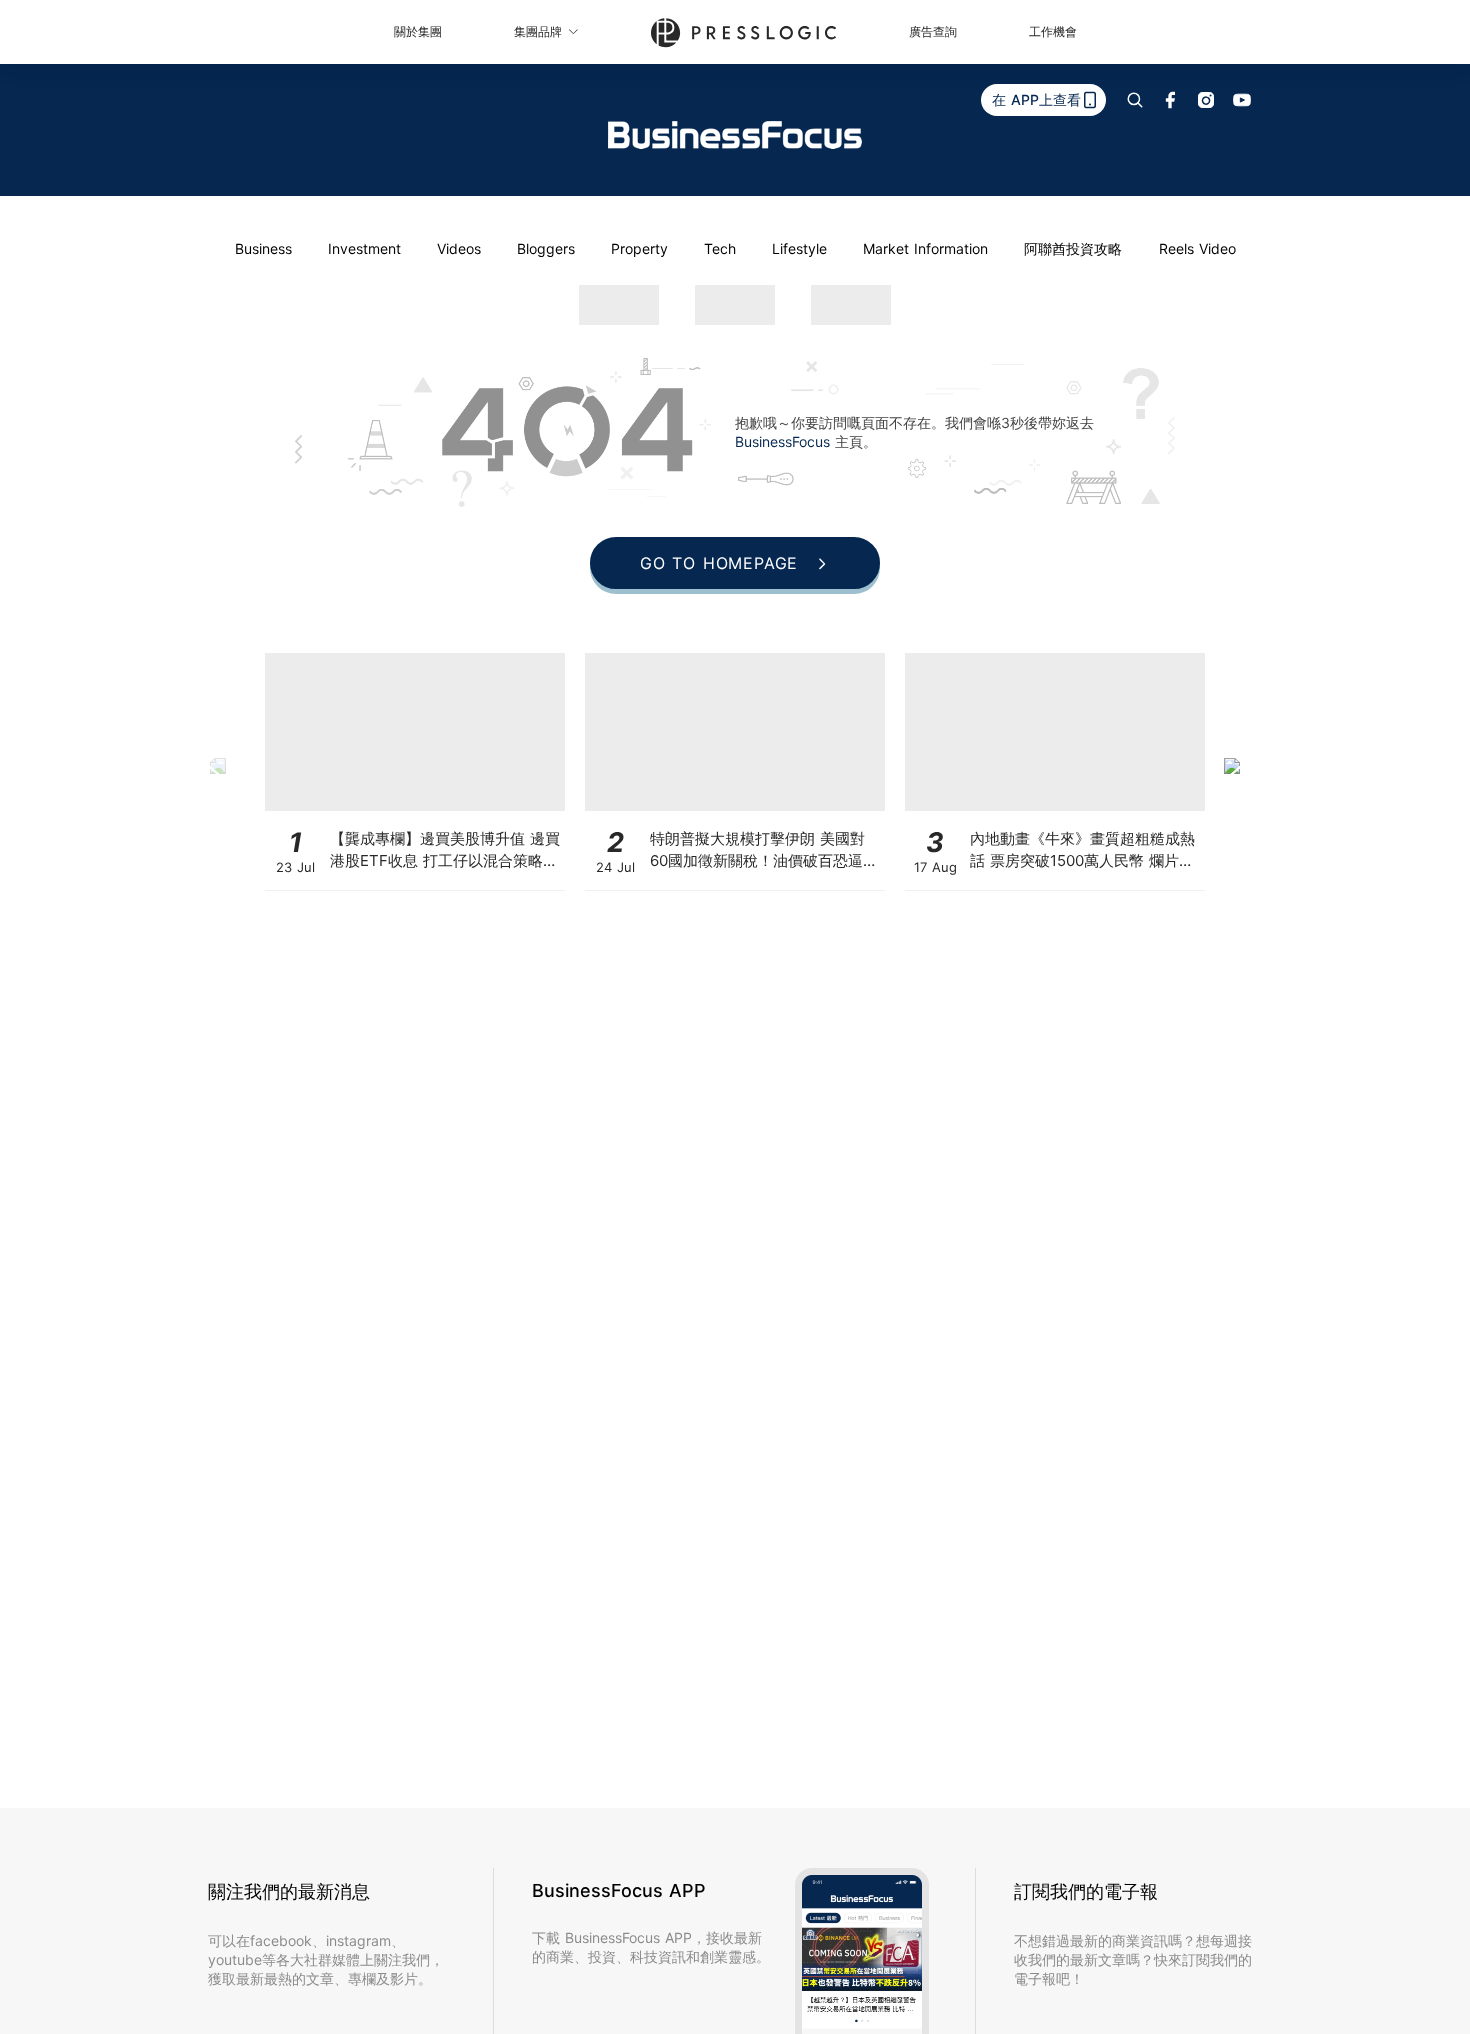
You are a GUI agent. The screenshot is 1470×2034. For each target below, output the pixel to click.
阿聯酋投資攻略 (1073, 248)
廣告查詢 (933, 31)
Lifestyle (799, 248)
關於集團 (418, 31)
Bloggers (546, 248)
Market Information (925, 248)
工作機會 (1053, 31)
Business (263, 248)
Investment (364, 248)
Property (639, 248)
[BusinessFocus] (735, 135)
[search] (1135, 100)
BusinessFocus (785, 441)
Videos (459, 248)
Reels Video (1197, 248)
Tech (720, 248)
